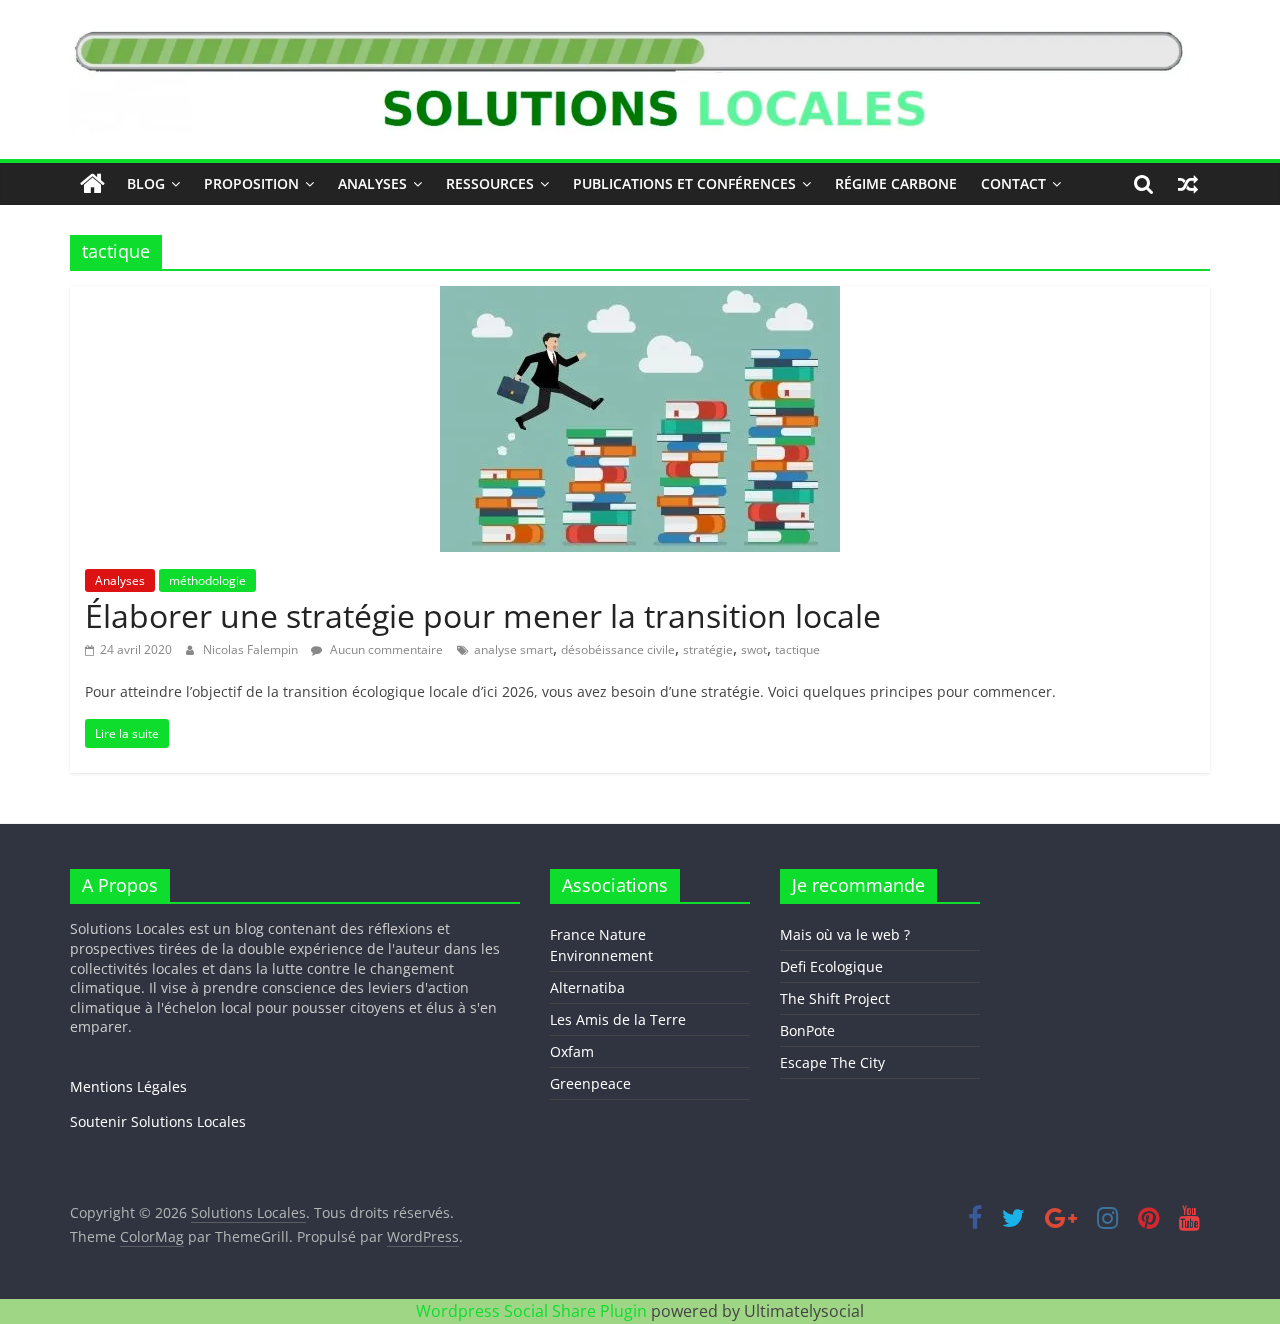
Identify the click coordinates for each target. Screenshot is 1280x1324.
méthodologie (207, 580)
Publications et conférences (684, 183)
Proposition (251, 183)
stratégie (708, 649)
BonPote (807, 1030)
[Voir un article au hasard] (1188, 184)
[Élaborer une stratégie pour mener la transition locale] (640, 298)
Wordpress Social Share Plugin (533, 1311)
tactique (797, 649)
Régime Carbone (896, 183)
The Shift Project (835, 998)
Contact (1013, 183)
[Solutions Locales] (92, 184)
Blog (146, 183)
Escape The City (832, 1062)
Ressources (490, 183)
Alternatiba (587, 987)
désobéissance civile (618, 649)
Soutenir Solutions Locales (158, 1121)
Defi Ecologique (831, 966)
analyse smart (513, 649)
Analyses (372, 183)
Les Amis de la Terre (618, 1019)
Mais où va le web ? (845, 934)
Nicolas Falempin (252, 649)
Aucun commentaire (385, 649)
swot (754, 649)
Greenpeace (590, 1083)
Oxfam (572, 1051)
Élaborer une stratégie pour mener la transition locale (483, 615)
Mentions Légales (128, 1086)
